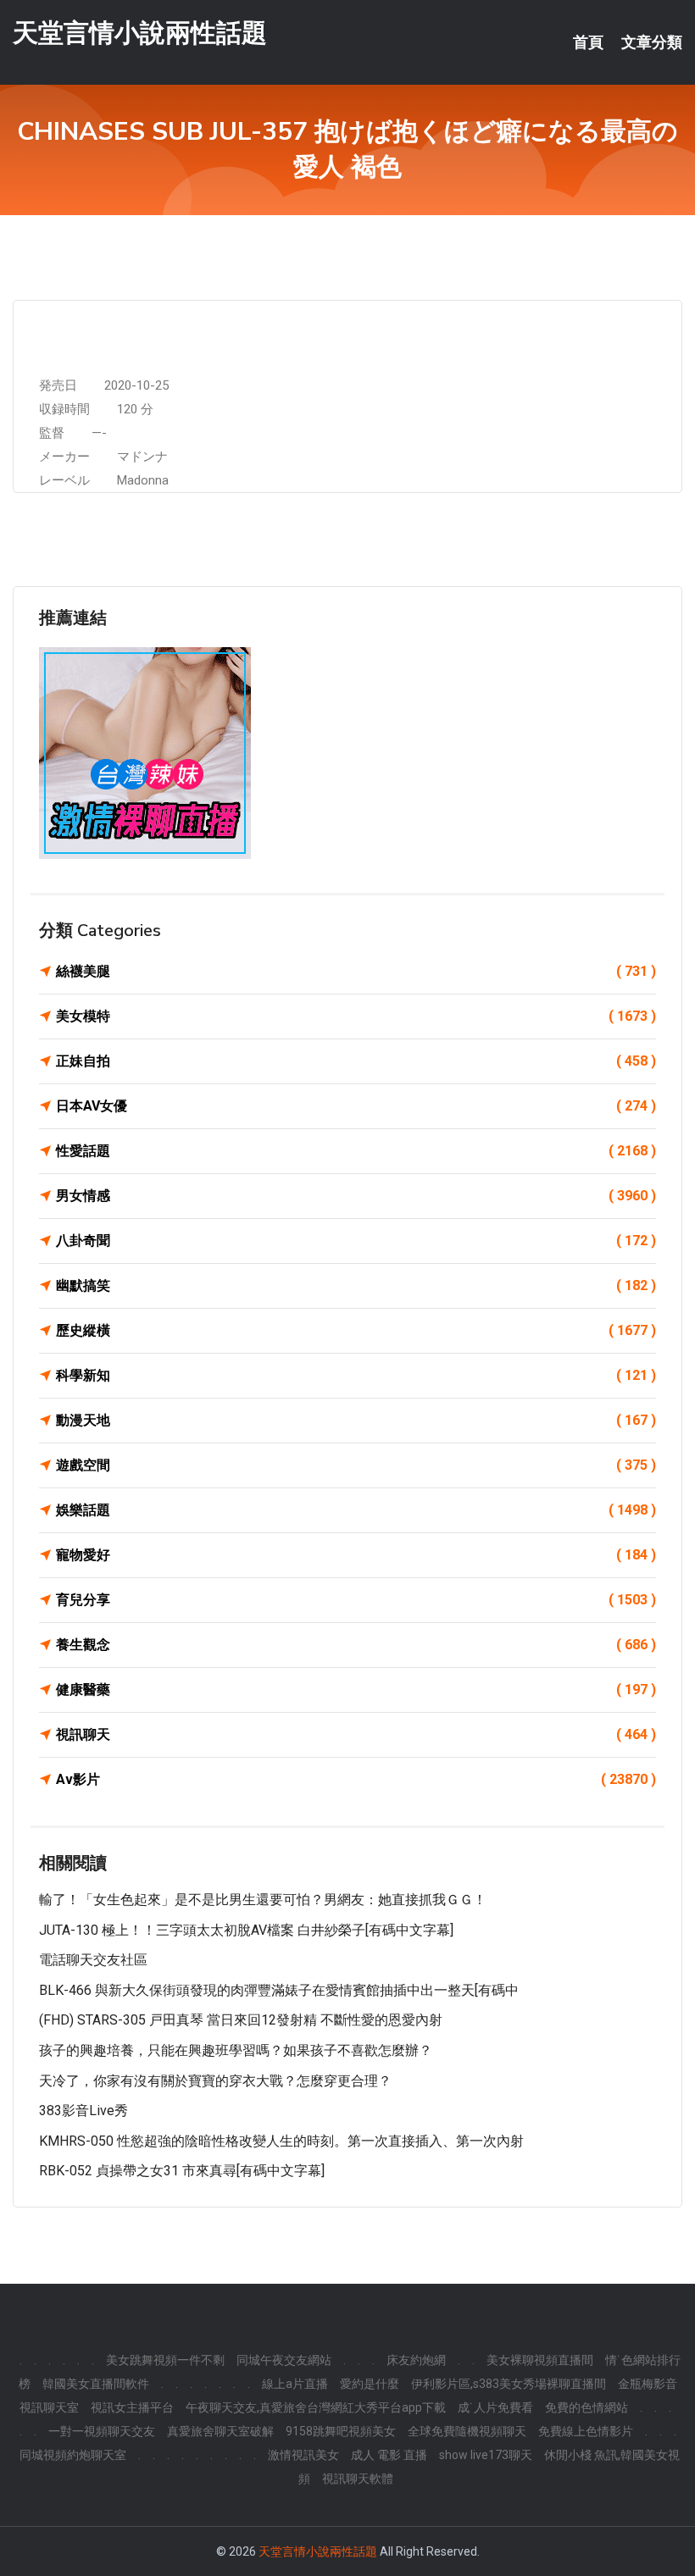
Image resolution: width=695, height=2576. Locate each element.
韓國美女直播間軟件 (96, 2384)
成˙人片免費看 (495, 2407)
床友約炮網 (416, 2360)
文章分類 (652, 42)
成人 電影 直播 (389, 2455)
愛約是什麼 (370, 2384)
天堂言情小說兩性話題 (140, 33)
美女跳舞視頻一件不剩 (165, 2360)
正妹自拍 (356, 1061)
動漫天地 (356, 1420)
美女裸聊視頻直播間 (540, 2360)
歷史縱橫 (356, 1330)
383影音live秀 (83, 2111)
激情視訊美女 (303, 2455)
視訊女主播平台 (132, 2407)
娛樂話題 (356, 1510)
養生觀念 (356, 1645)
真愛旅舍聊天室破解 (220, 2431)
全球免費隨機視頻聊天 (467, 2431)
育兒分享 (356, 1600)
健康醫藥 (356, 1690)
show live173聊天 (486, 2455)
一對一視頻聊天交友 (102, 2431)
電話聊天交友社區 (93, 1960)
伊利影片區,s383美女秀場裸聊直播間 (509, 2384)
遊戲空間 (356, 1465)
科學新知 (356, 1375)
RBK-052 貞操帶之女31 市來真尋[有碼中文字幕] (182, 2171)
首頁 (588, 42)
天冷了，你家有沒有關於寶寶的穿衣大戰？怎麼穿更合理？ (215, 2081)
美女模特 (356, 1016)
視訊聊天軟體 (358, 2479)
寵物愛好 (356, 1555)
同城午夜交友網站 (284, 2360)
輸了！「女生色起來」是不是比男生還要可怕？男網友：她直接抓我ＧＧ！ (263, 1900)
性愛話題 (356, 1151)
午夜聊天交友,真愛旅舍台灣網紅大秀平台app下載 (316, 2407)
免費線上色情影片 (586, 2431)
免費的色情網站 (587, 2407)
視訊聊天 (356, 1734)
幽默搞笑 (356, 1285)
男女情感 (356, 1196)
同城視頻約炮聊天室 (73, 2455)
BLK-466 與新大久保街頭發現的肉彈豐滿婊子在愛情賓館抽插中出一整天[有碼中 (279, 1990)
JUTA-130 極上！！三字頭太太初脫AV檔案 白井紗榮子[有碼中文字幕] (246, 1930)
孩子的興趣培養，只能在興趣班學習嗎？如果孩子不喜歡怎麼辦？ (236, 2050)
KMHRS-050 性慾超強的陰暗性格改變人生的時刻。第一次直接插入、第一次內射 (281, 2141)
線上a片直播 (295, 2384)
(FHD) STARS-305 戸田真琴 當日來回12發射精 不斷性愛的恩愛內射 (241, 2020)
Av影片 (356, 1779)
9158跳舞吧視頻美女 (341, 2431)
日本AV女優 (356, 1106)
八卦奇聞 (356, 1241)
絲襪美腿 (356, 971)
